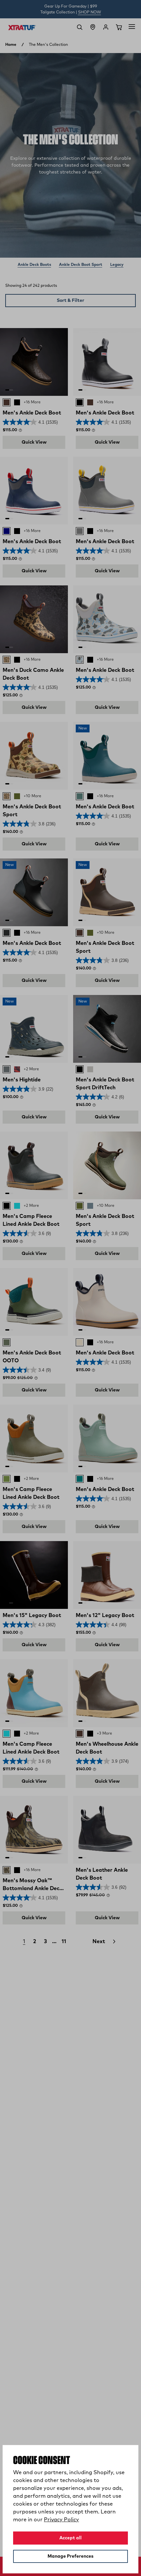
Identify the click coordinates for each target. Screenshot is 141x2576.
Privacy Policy (61, 2520)
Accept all (70, 2538)
